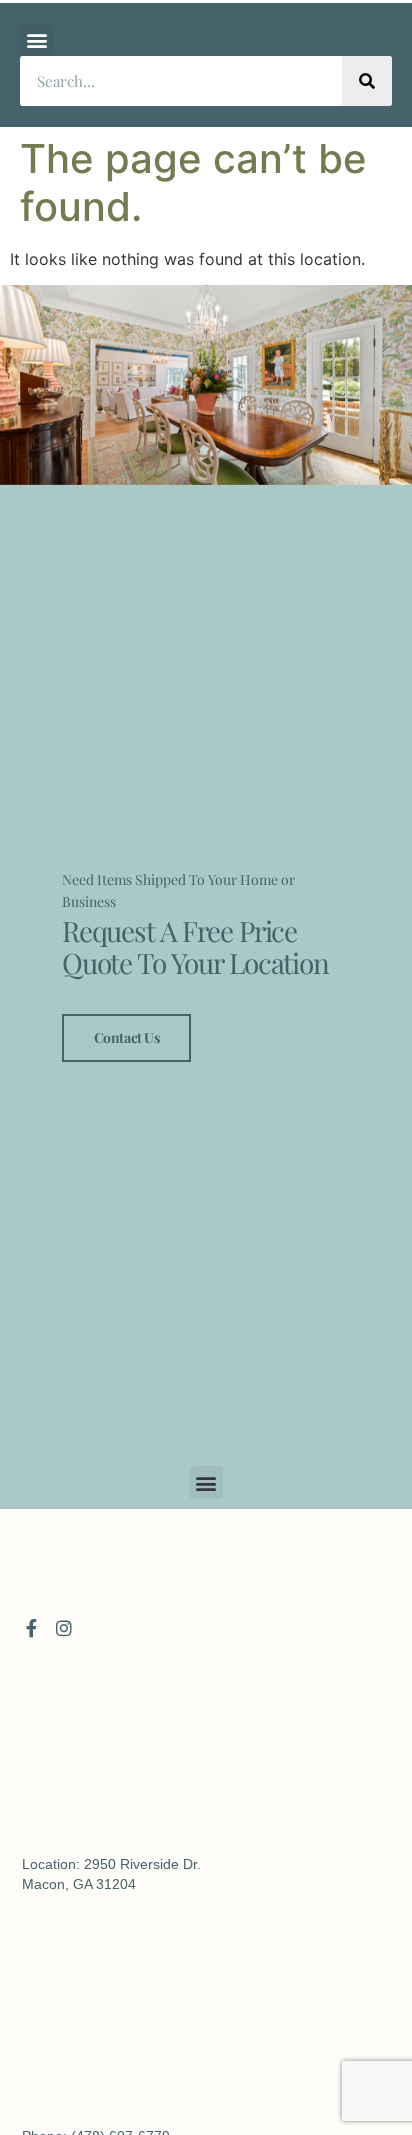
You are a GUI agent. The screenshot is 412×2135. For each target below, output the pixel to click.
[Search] (367, 81)
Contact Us (127, 1037)
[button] (36, 39)
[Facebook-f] (31, 1628)
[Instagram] (64, 1628)
